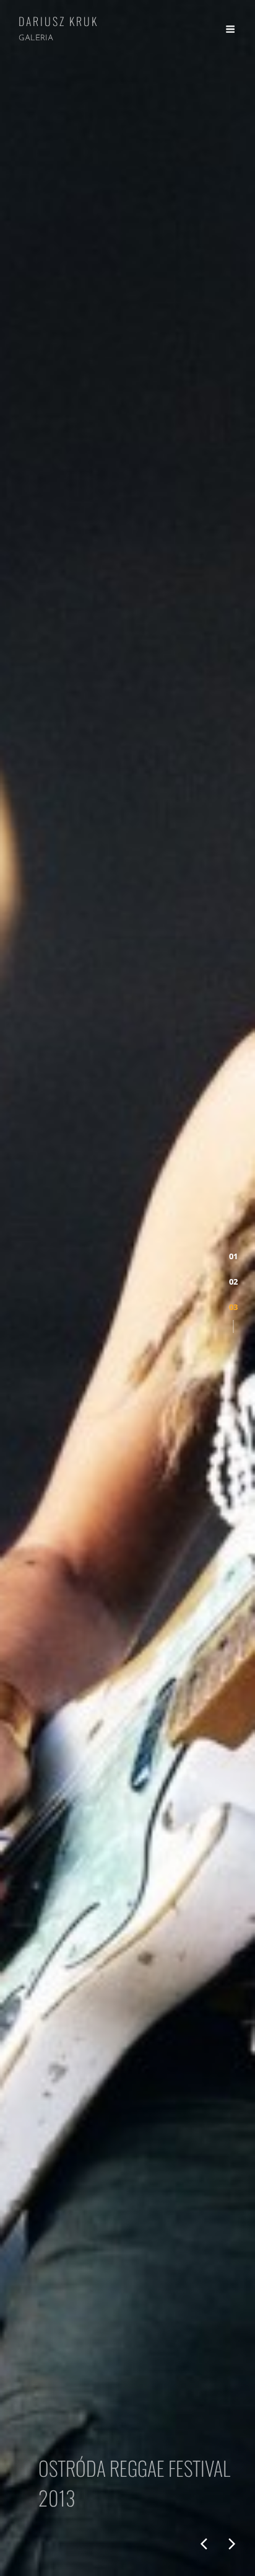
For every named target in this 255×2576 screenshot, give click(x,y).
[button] (233, 1256)
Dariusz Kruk (58, 21)
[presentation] (204, 2544)
